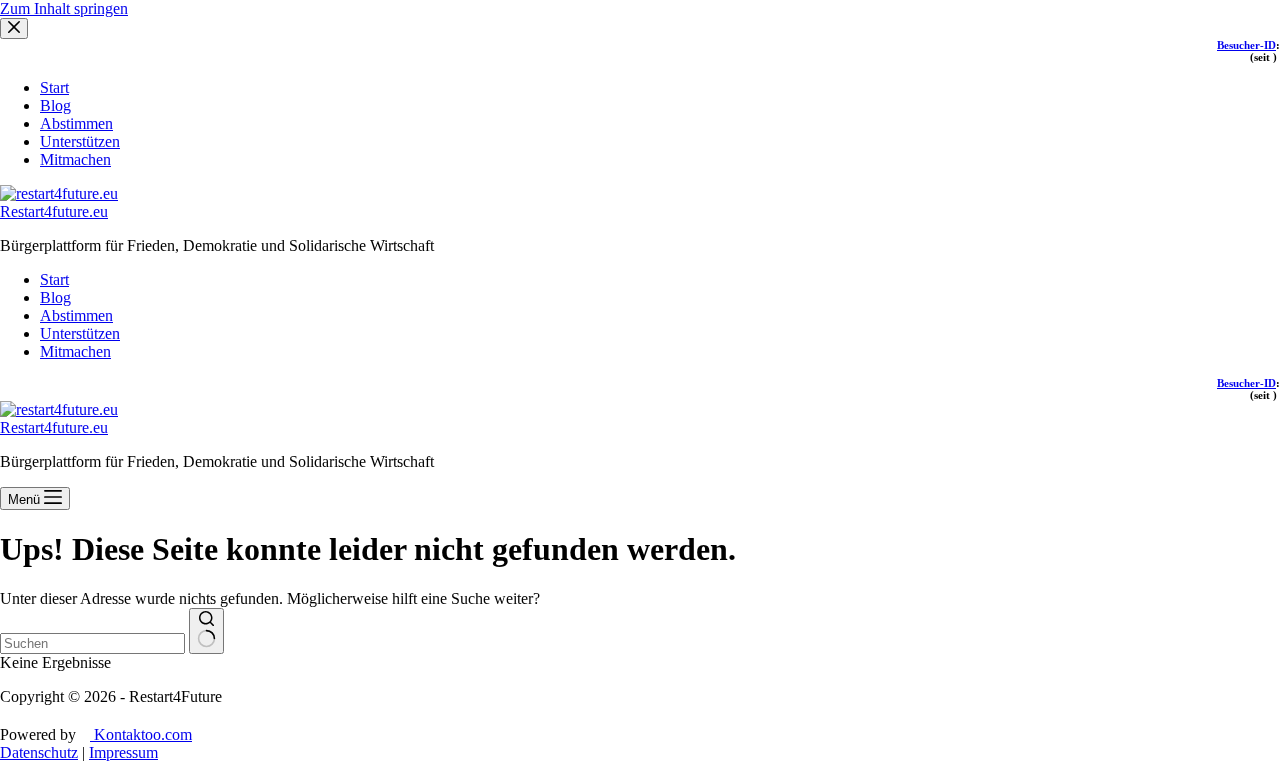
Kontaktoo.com (141, 734)
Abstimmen (76, 315)
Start (54, 279)
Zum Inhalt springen (64, 8)
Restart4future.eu (54, 211)
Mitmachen (75, 351)
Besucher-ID (1246, 383)
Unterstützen (80, 333)
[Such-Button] (206, 631)
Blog (55, 297)
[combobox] (92, 643)
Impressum (123, 752)
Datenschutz (39, 752)
